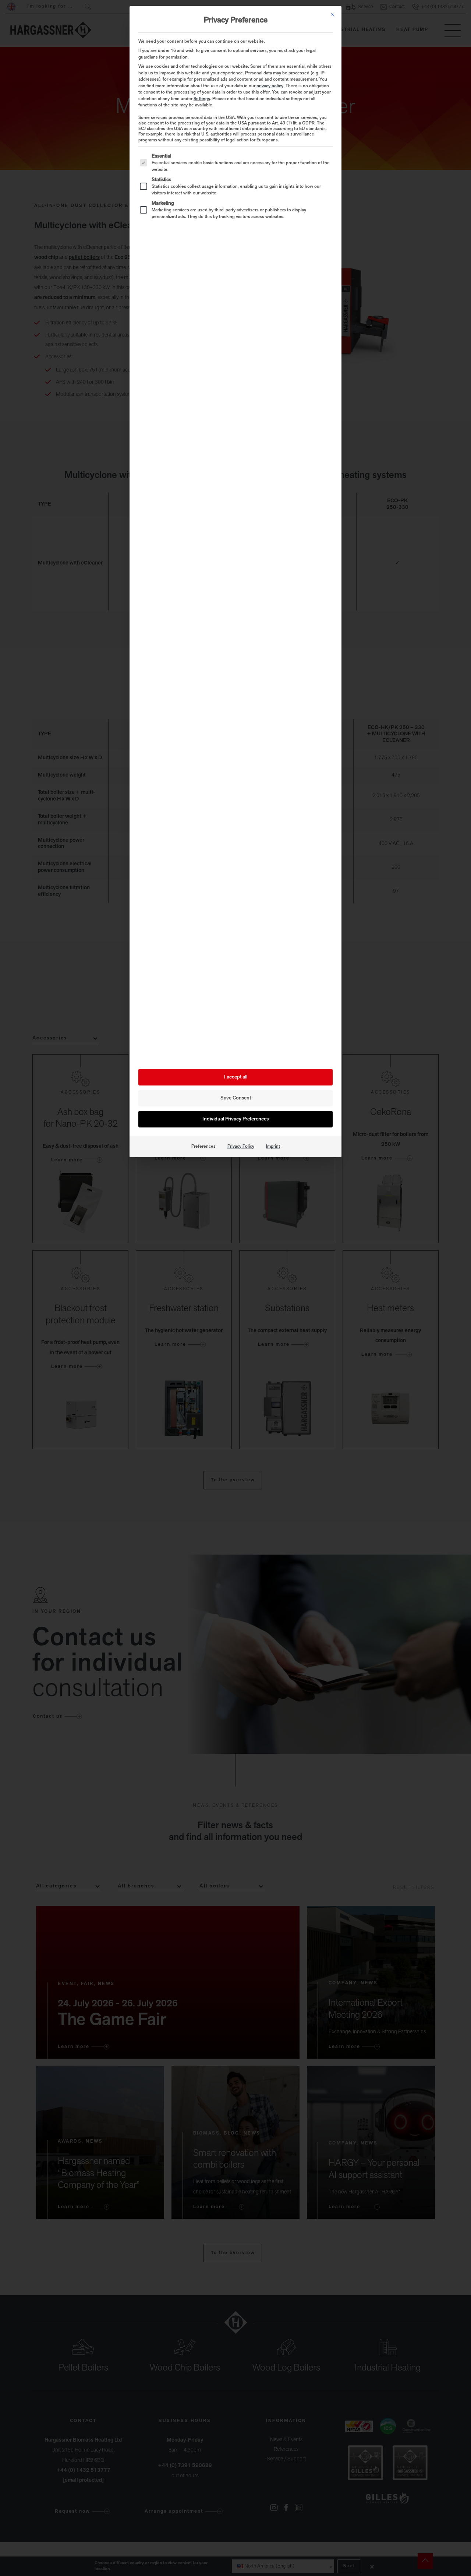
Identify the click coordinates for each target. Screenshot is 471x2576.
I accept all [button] (236, 1077)
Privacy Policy (241, 1147)
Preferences (203, 1147)
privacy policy (270, 86)
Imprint (273, 1147)
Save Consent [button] (236, 1098)
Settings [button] (202, 99)
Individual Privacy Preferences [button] (235, 1119)
